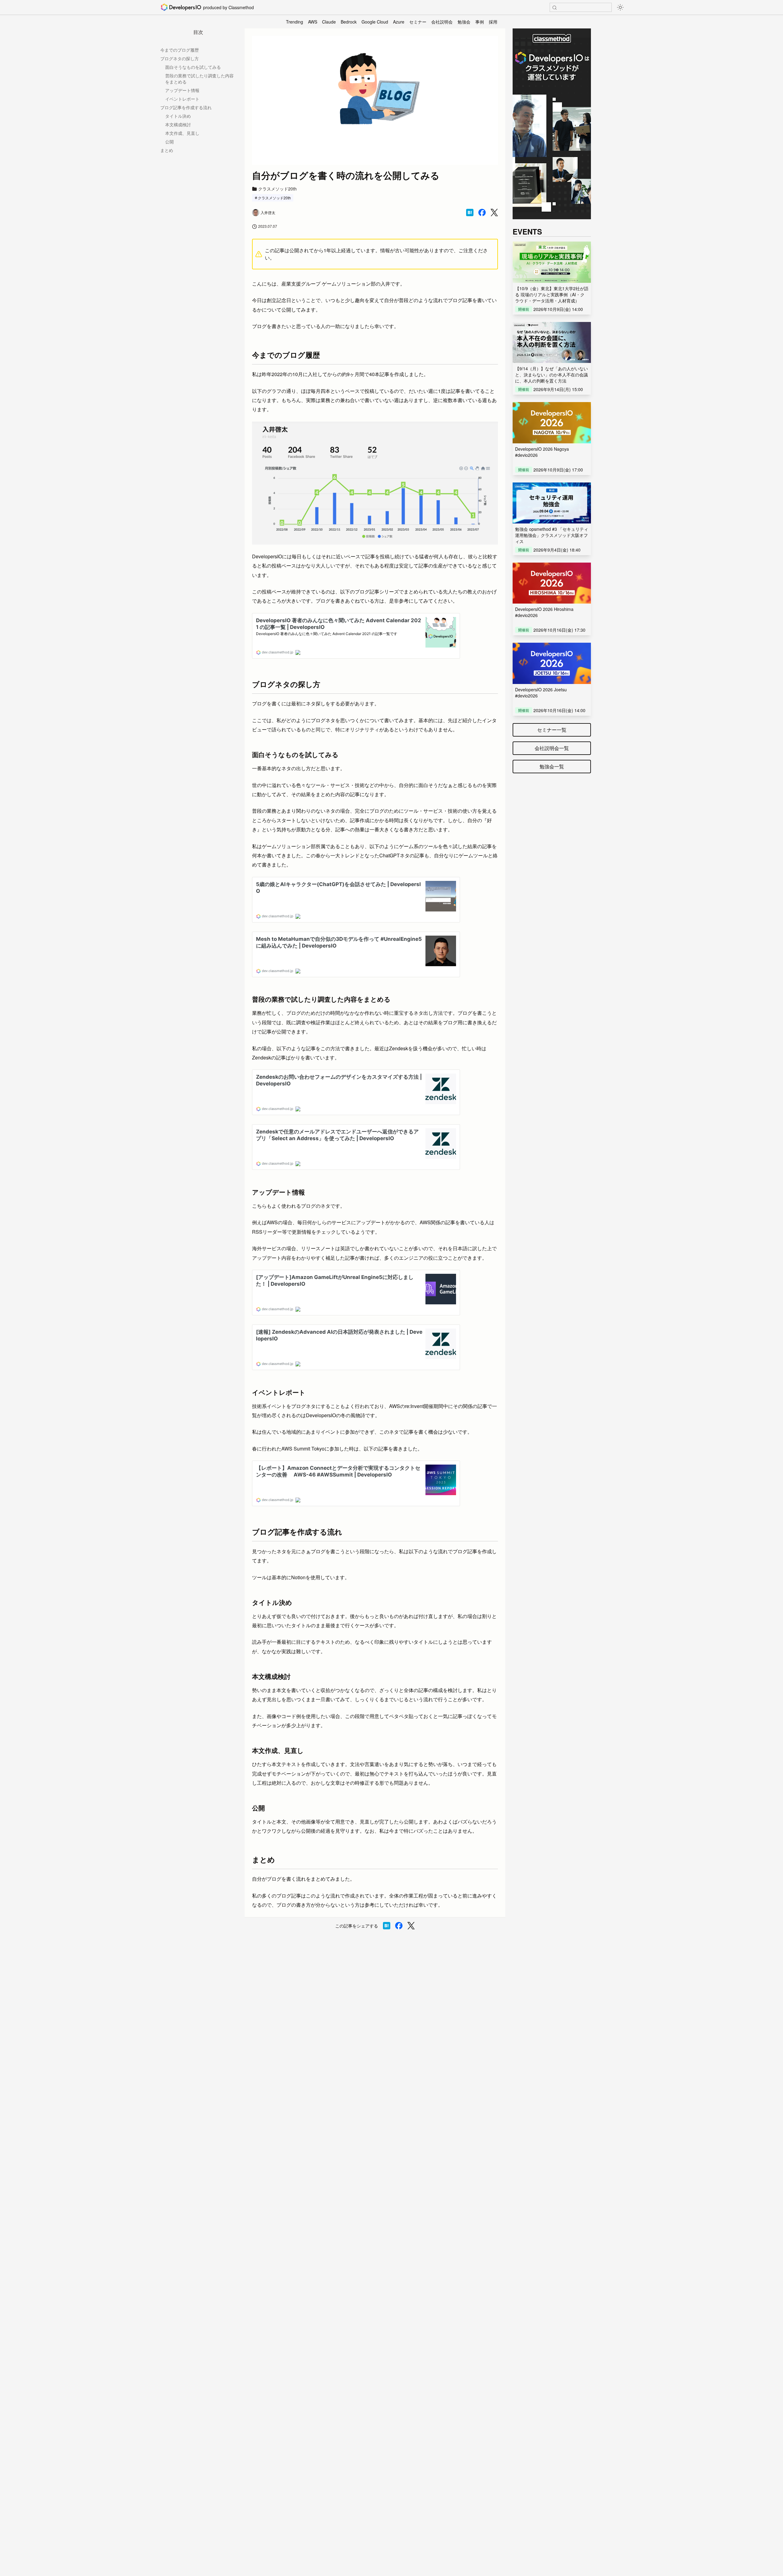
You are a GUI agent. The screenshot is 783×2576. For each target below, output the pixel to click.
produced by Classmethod (228, 7)
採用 (493, 22)
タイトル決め (178, 116)
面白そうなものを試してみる (193, 67)
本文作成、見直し (182, 133)
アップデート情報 (182, 90)
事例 (480, 22)
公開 (169, 142)
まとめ (167, 150)
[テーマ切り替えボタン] (620, 7)
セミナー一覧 (552, 730)
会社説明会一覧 (552, 748)
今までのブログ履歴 (180, 50)
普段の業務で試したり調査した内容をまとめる (199, 79)
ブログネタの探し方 (180, 58)
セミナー (418, 22)
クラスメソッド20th (274, 198)
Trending (295, 22)
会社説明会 (442, 22)
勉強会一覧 (552, 766)
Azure (399, 22)
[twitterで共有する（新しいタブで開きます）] (494, 213)
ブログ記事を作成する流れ (186, 107)
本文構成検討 (178, 124)
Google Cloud (375, 22)
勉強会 (464, 22)
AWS (313, 22)
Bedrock (349, 22)
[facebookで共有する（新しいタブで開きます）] (482, 213)
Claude (329, 22)
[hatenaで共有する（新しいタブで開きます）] (470, 213)
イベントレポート (182, 99)
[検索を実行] (555, 8)
